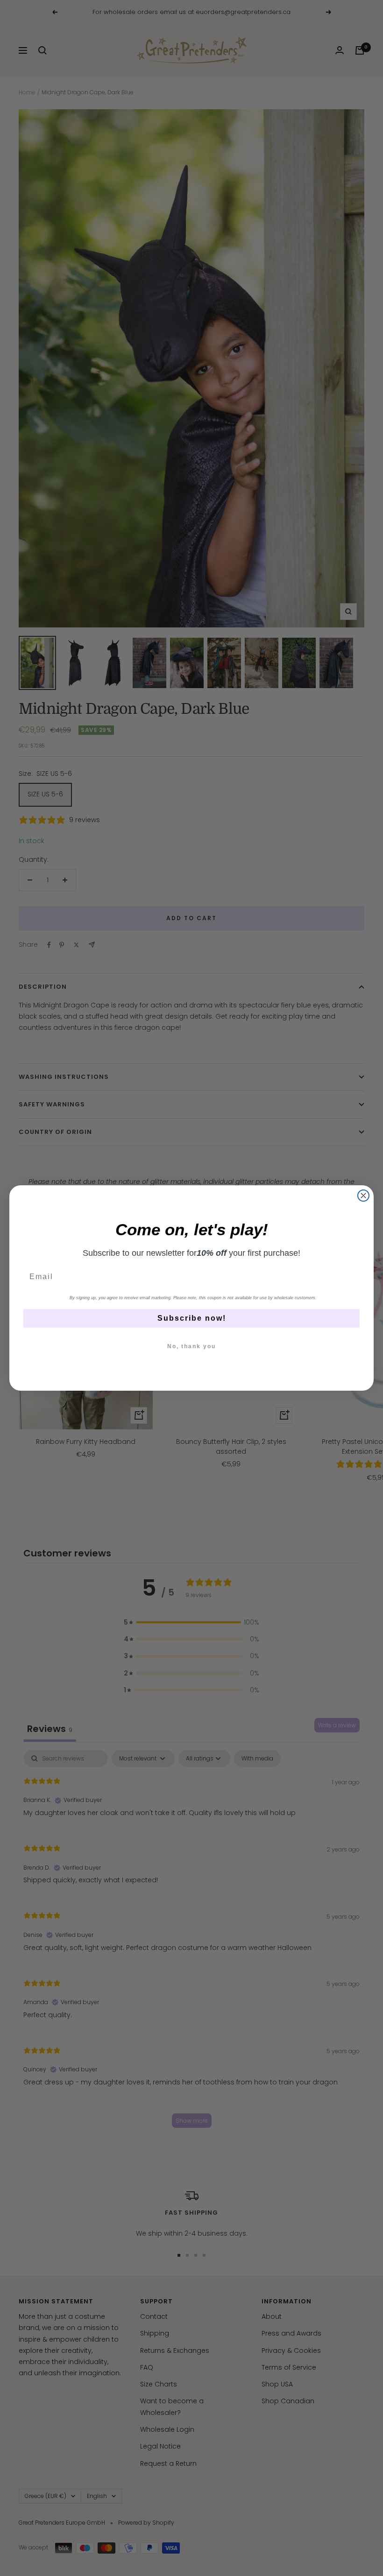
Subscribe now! (192, 1318)
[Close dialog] (363, 1196)
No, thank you (191, 1346)
